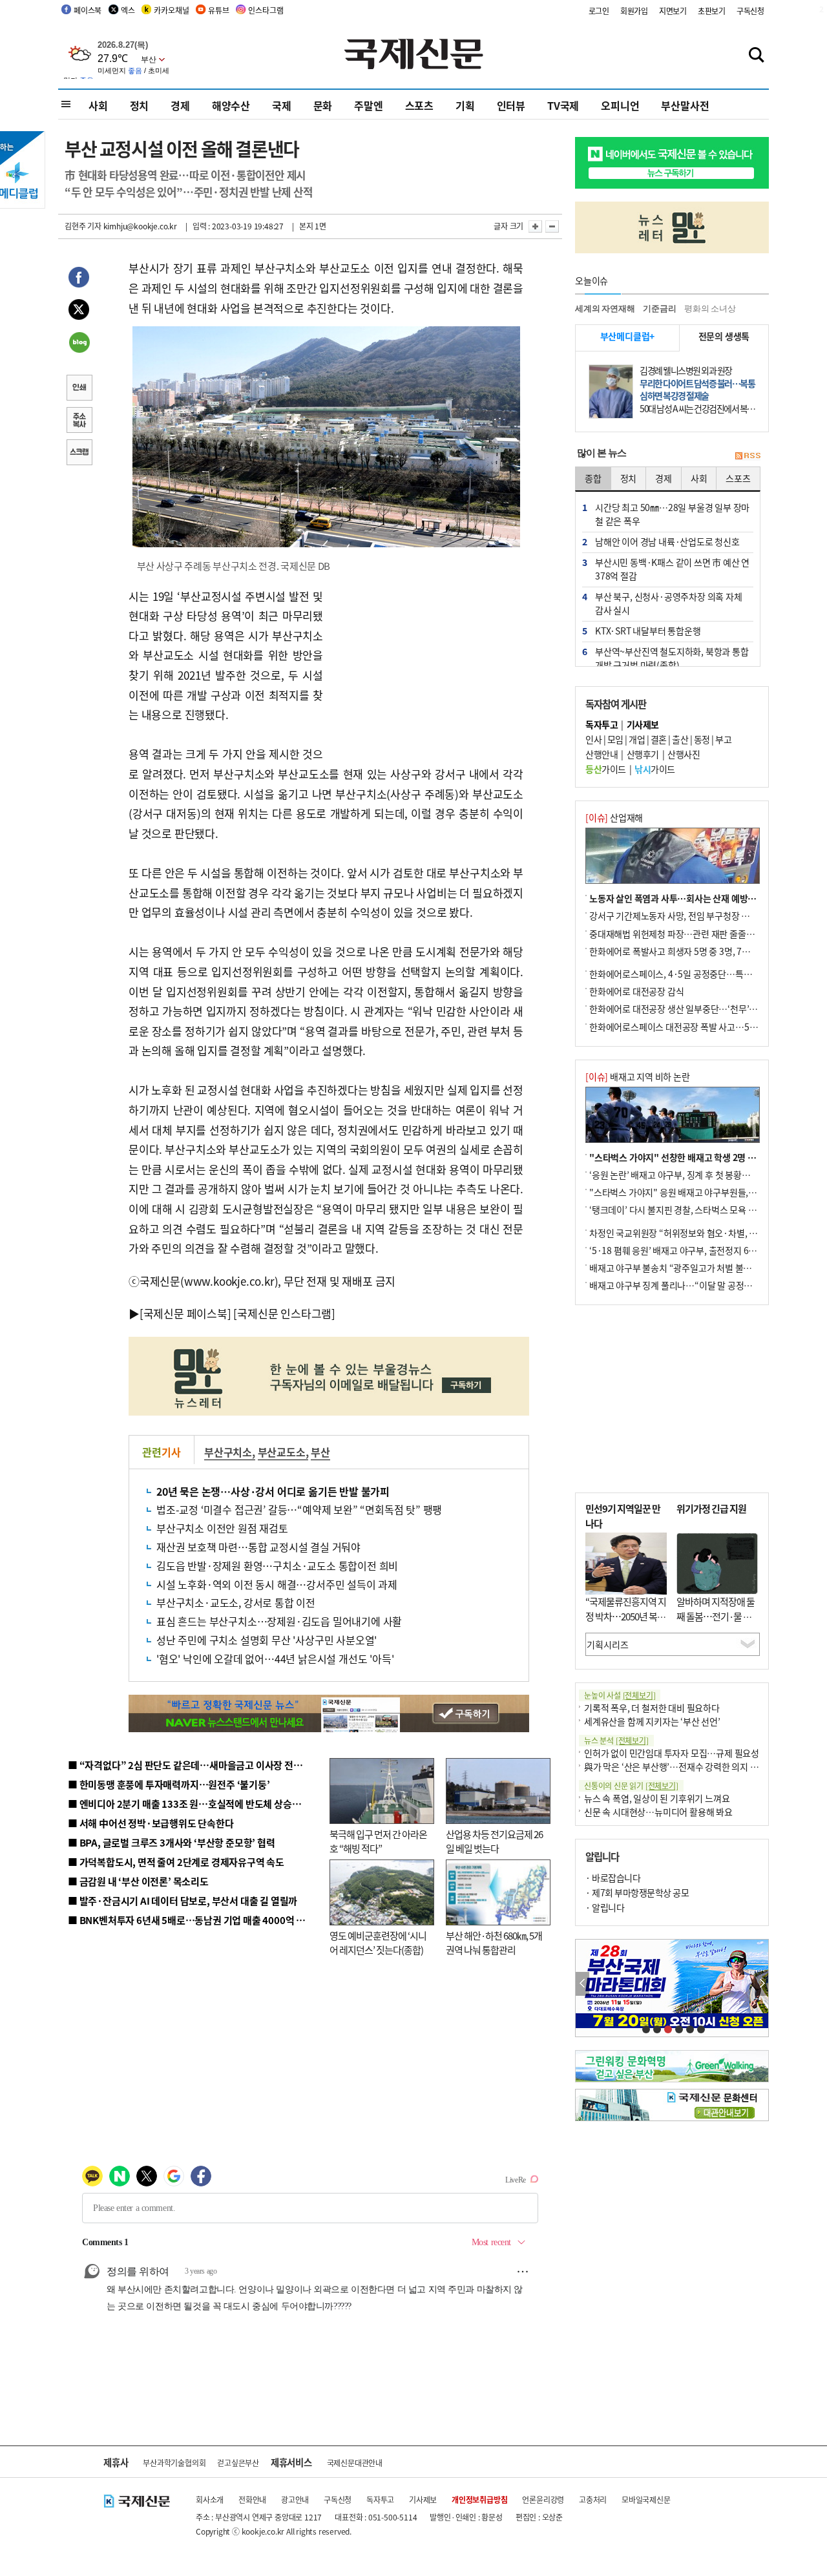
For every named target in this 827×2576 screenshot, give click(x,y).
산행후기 (643, 754)
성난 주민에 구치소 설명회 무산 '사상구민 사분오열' (267, 1640)
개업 (637, 739)
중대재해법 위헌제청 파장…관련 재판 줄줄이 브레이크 (689, 934)
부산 (320, 1452)
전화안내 (252, 2499)
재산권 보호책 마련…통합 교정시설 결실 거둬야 (258, 1547)
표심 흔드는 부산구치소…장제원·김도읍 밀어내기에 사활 (279, 1621)
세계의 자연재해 (605, 309)
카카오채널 (171, 10)
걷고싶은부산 (238, 2463)
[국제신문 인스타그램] (284, 1313)
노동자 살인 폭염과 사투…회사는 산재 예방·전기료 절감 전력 (702, 898)
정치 (140, 105)
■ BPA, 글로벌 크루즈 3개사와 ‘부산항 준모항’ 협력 (172, 1842)
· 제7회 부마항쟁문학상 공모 (637, 1892)
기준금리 (659, 309)
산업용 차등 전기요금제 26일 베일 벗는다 (494, 1841)
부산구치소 (228, 1452)
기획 (465, 105)
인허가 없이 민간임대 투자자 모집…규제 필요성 (672, 1753)
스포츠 (419, 105)
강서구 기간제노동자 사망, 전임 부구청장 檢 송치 (679, 916)
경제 (180, 105)
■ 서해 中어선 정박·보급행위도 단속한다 (151, 1823)
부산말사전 (685, 105)
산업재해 (614, 817)
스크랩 (79, 454)
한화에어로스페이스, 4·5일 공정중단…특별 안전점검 (688, 974)
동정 (702, 739)
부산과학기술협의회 (174, 2463)
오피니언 (620, 105)
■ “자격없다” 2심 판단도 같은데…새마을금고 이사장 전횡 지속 (195, 1765)
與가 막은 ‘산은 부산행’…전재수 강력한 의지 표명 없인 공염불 (698, 1766)
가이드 (606, 769)
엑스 (128, 10)
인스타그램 (266, 10)
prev (582, 1984)
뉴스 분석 (616, 1740)
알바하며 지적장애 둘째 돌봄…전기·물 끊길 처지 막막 (716, 1616)
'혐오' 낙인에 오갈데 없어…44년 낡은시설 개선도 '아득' (275, 1659)
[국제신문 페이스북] (185, 1313)
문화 (323, 105)
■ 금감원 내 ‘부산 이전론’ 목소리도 (138, 1881)
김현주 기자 (83, 226)
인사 (593, 739)
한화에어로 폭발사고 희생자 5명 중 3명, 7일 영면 (679, 951)
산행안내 (602, 754)
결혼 (659, 739)
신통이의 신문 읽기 (631, 1785)
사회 (98, 105)
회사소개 (210, 2499)
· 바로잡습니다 (613, 1878)
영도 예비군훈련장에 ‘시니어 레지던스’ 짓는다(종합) (378, 1943)
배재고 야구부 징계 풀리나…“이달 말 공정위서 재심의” (690, 1285)
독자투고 (380, 2499)
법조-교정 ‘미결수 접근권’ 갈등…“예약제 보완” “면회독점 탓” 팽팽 (299, 1509)
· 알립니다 (605, 1907)
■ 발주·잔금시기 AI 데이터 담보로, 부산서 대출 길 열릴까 (183, 1901)
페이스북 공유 (79, 279)
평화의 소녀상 (710, 309)
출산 (680, 739)
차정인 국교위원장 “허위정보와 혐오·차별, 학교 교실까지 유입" (706, 1233)
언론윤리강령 (543, 2499)
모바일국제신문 (646, 2499)
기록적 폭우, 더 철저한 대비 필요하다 (652, 1708)
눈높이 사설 (620, 1695)
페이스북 (88, 10)
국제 (282, 105)
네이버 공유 (79, 344)
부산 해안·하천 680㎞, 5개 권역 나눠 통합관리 (494, 1943)
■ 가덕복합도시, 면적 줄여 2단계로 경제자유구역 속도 (176, 1862)
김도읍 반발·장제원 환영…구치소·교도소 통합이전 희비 (277, 1565)
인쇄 (79, 389)
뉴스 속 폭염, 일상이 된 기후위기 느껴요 (657, 1798)
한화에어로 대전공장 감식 (636, 991)
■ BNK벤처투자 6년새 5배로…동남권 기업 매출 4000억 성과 (191, 1920)
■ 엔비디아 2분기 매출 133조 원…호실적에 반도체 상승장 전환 (194, 1804)
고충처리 (593, 2499)
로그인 (599, 11)
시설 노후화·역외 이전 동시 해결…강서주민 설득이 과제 (277, 1584)
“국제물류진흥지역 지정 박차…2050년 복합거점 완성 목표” (626, 1616)
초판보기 (712, 11)
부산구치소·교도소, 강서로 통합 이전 (236, 1602)
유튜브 (218, 10)
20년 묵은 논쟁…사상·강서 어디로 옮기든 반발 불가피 (273, 1491)
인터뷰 (511, 105)
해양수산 (231, 105)
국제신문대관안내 (355, 2463)
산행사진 (684, 754)
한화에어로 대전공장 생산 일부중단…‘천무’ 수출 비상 (687, 1009)
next (761, 1984)
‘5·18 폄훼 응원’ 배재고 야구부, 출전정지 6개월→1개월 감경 (702, 1250)
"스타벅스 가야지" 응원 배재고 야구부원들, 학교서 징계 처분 (700, 1192)
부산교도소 (282, 1452)
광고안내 (295, 2499)
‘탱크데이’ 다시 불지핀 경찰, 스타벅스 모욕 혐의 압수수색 (694, 1209)
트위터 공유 (79, 311)
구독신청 (750, 11)
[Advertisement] (426, 667)
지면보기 (673, 11)
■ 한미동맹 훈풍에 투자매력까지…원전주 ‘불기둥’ (169, 1784)
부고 (723, 739)
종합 (593, 478)
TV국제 (563, 105)
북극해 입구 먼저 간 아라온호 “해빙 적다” (378, 1841)
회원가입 (634, 11)
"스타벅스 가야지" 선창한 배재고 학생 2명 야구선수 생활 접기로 (707, 1157)
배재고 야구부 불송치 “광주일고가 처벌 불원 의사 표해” (691, 1268)
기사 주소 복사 (79, 421)
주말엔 (368, 105)
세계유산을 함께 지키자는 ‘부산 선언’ (652, 1721)
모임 (615, 739)
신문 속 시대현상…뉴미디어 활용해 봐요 (658, 1812)
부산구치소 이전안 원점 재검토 (222, 1528)
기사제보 (423, 2499)
